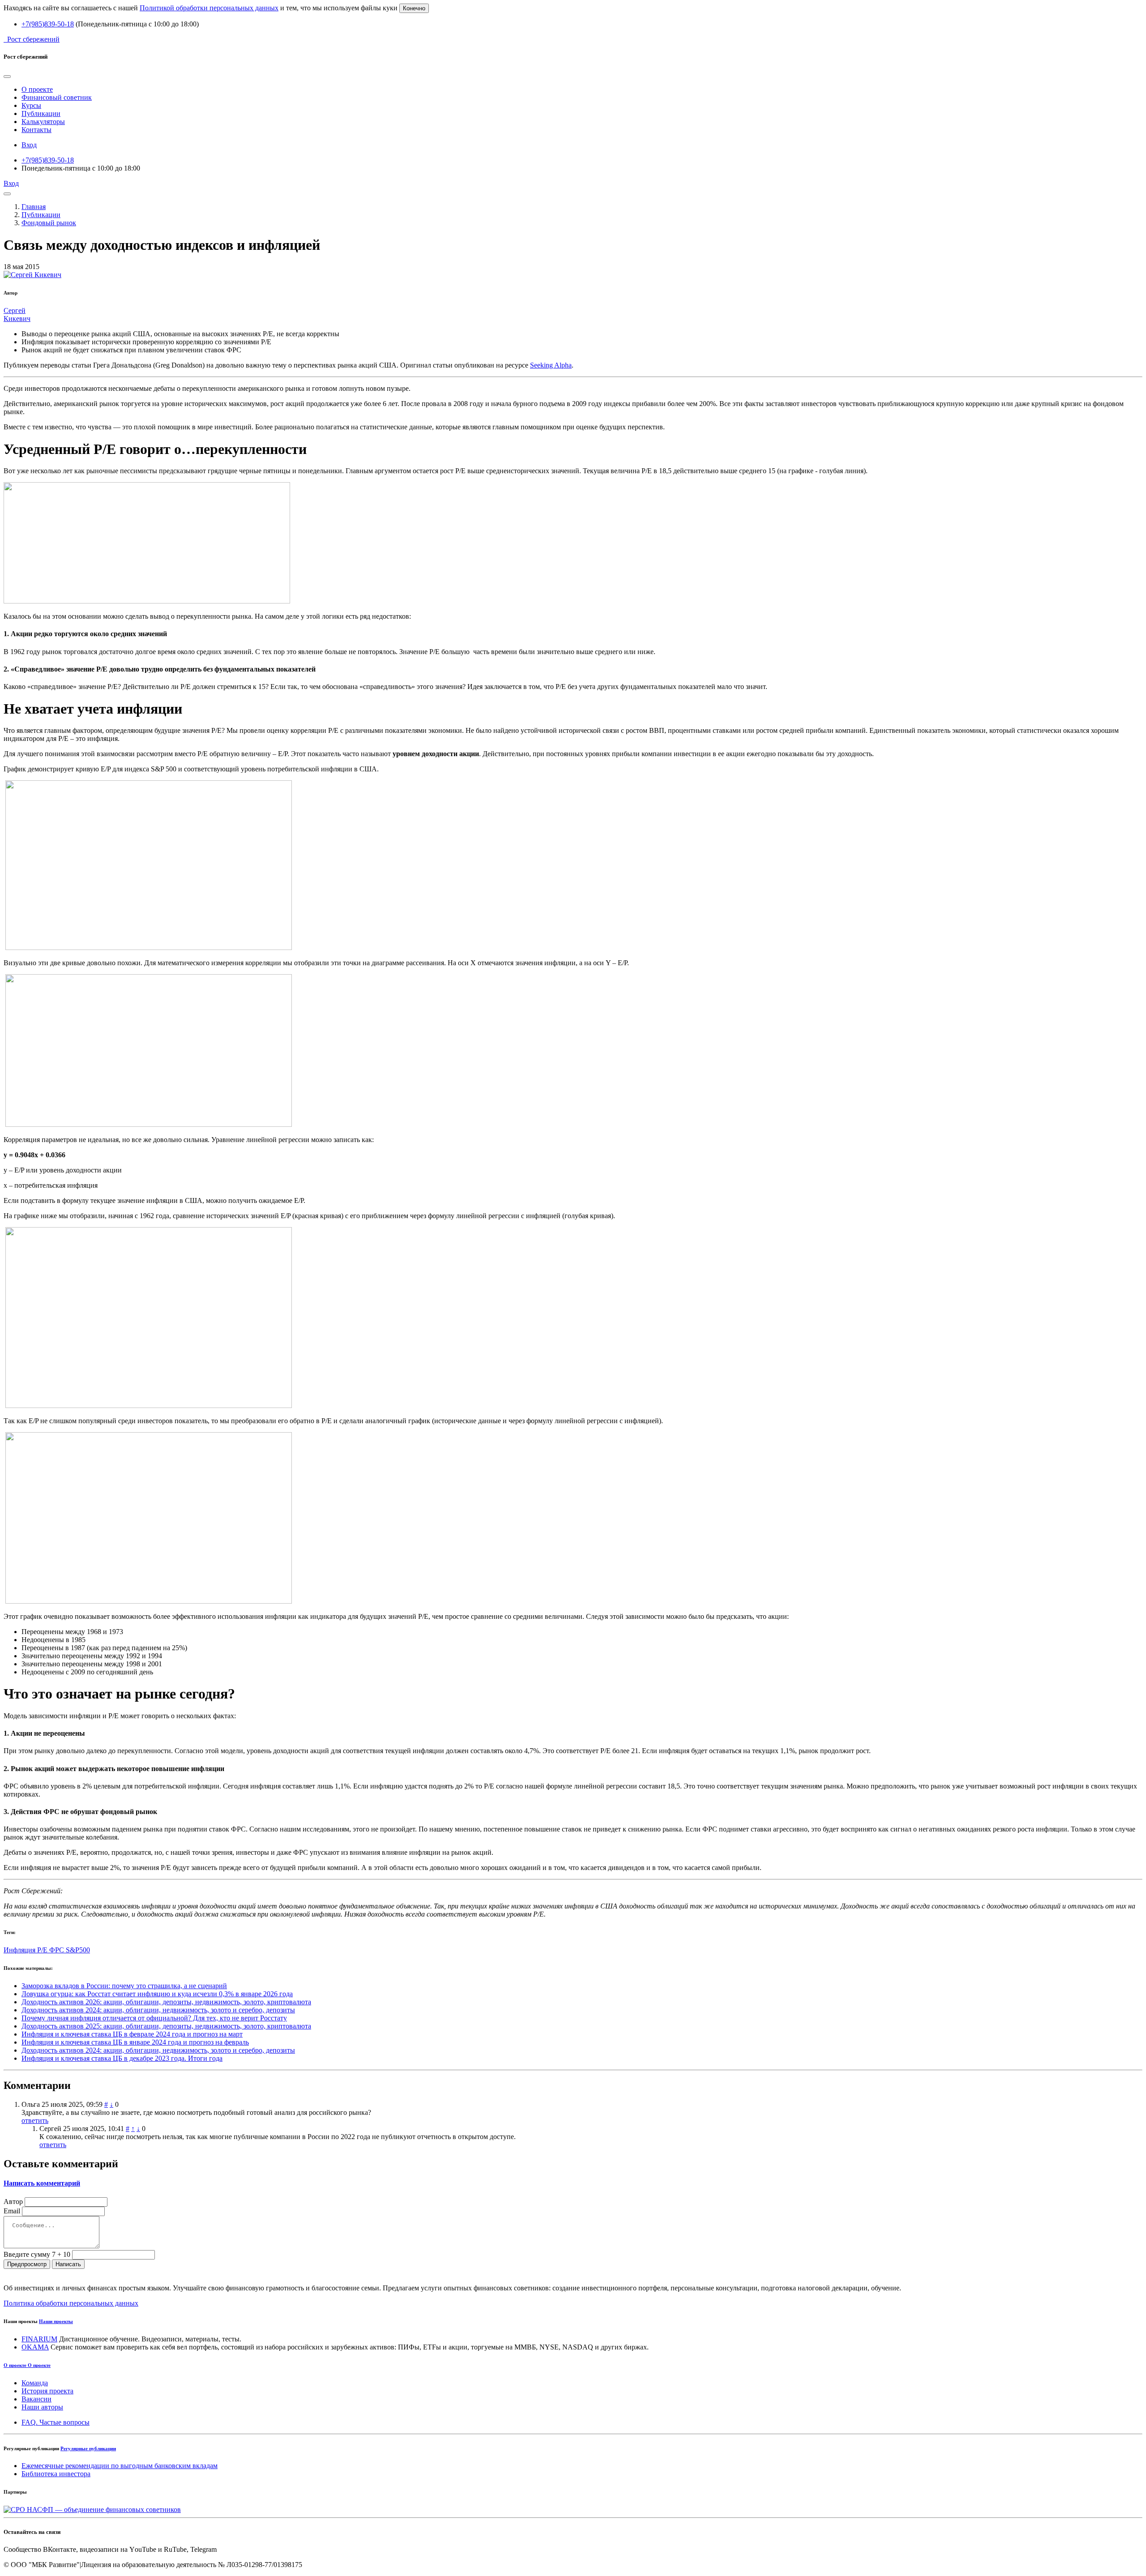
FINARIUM (39, 2339)
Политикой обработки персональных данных (209, 8)
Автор (13, 2202)
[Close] (7, 77)
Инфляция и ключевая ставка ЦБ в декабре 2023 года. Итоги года (122, 2058)
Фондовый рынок (49, 223)
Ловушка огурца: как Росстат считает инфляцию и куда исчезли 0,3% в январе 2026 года (157, 1994)
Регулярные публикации (88, 2448)
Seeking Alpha (551, 365)
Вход (29, 145)
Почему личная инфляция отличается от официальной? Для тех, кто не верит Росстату (154, 2018)
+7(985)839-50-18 (48, 24)
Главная (34, 207)
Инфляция (20, 1950)
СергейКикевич (17, 315)
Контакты (36, 130)
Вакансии (36, 2399)
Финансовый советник (57, 97)
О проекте (37, 89)
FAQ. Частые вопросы (56, 2422)
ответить (35, 2120)
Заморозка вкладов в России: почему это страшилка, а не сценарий (124, 1986)
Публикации (41, 113)
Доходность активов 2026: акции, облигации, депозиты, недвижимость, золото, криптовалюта (166, 2002)
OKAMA (35, 2347)
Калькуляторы (43, 122)
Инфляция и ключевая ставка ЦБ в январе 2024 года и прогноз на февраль (135, 2042)
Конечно (414, 8)
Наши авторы (42, 2407)
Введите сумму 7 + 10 (37, 2254)
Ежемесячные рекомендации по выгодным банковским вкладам (120, 2466)
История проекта (47, 2391)
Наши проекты (56, 2321)
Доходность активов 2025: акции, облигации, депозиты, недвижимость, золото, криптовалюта (166, 2026)
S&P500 (78, 1950)
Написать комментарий (42, 2183)
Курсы (31, 105)
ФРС (58, 1950)
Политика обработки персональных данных (71, 2303)
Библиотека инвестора (56, 2474)
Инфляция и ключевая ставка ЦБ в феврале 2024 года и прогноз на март (132, 2034)
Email (12, 2211)
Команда (35, 2383)
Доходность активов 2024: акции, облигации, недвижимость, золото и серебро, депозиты (158, 2010)
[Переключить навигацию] (7, 194)
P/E (43, 1950)
